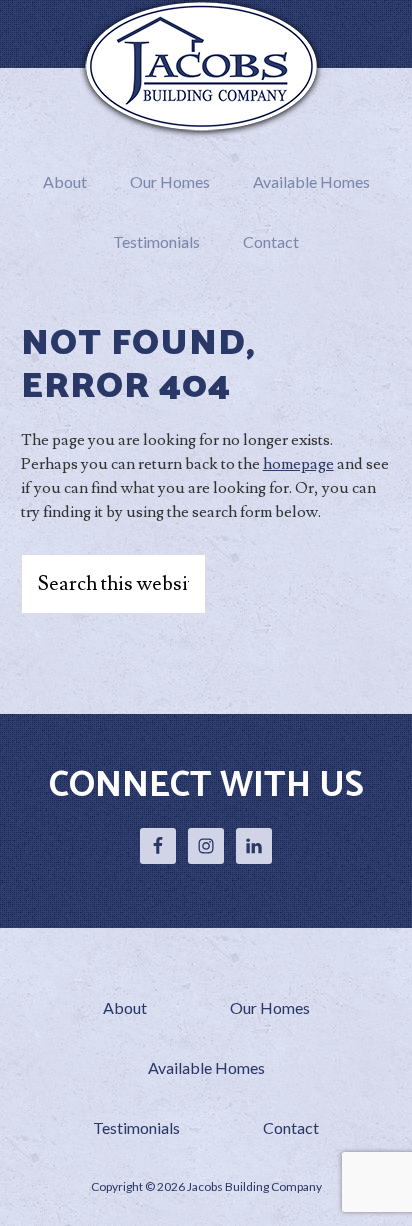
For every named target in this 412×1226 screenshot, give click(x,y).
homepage (298, 464)
